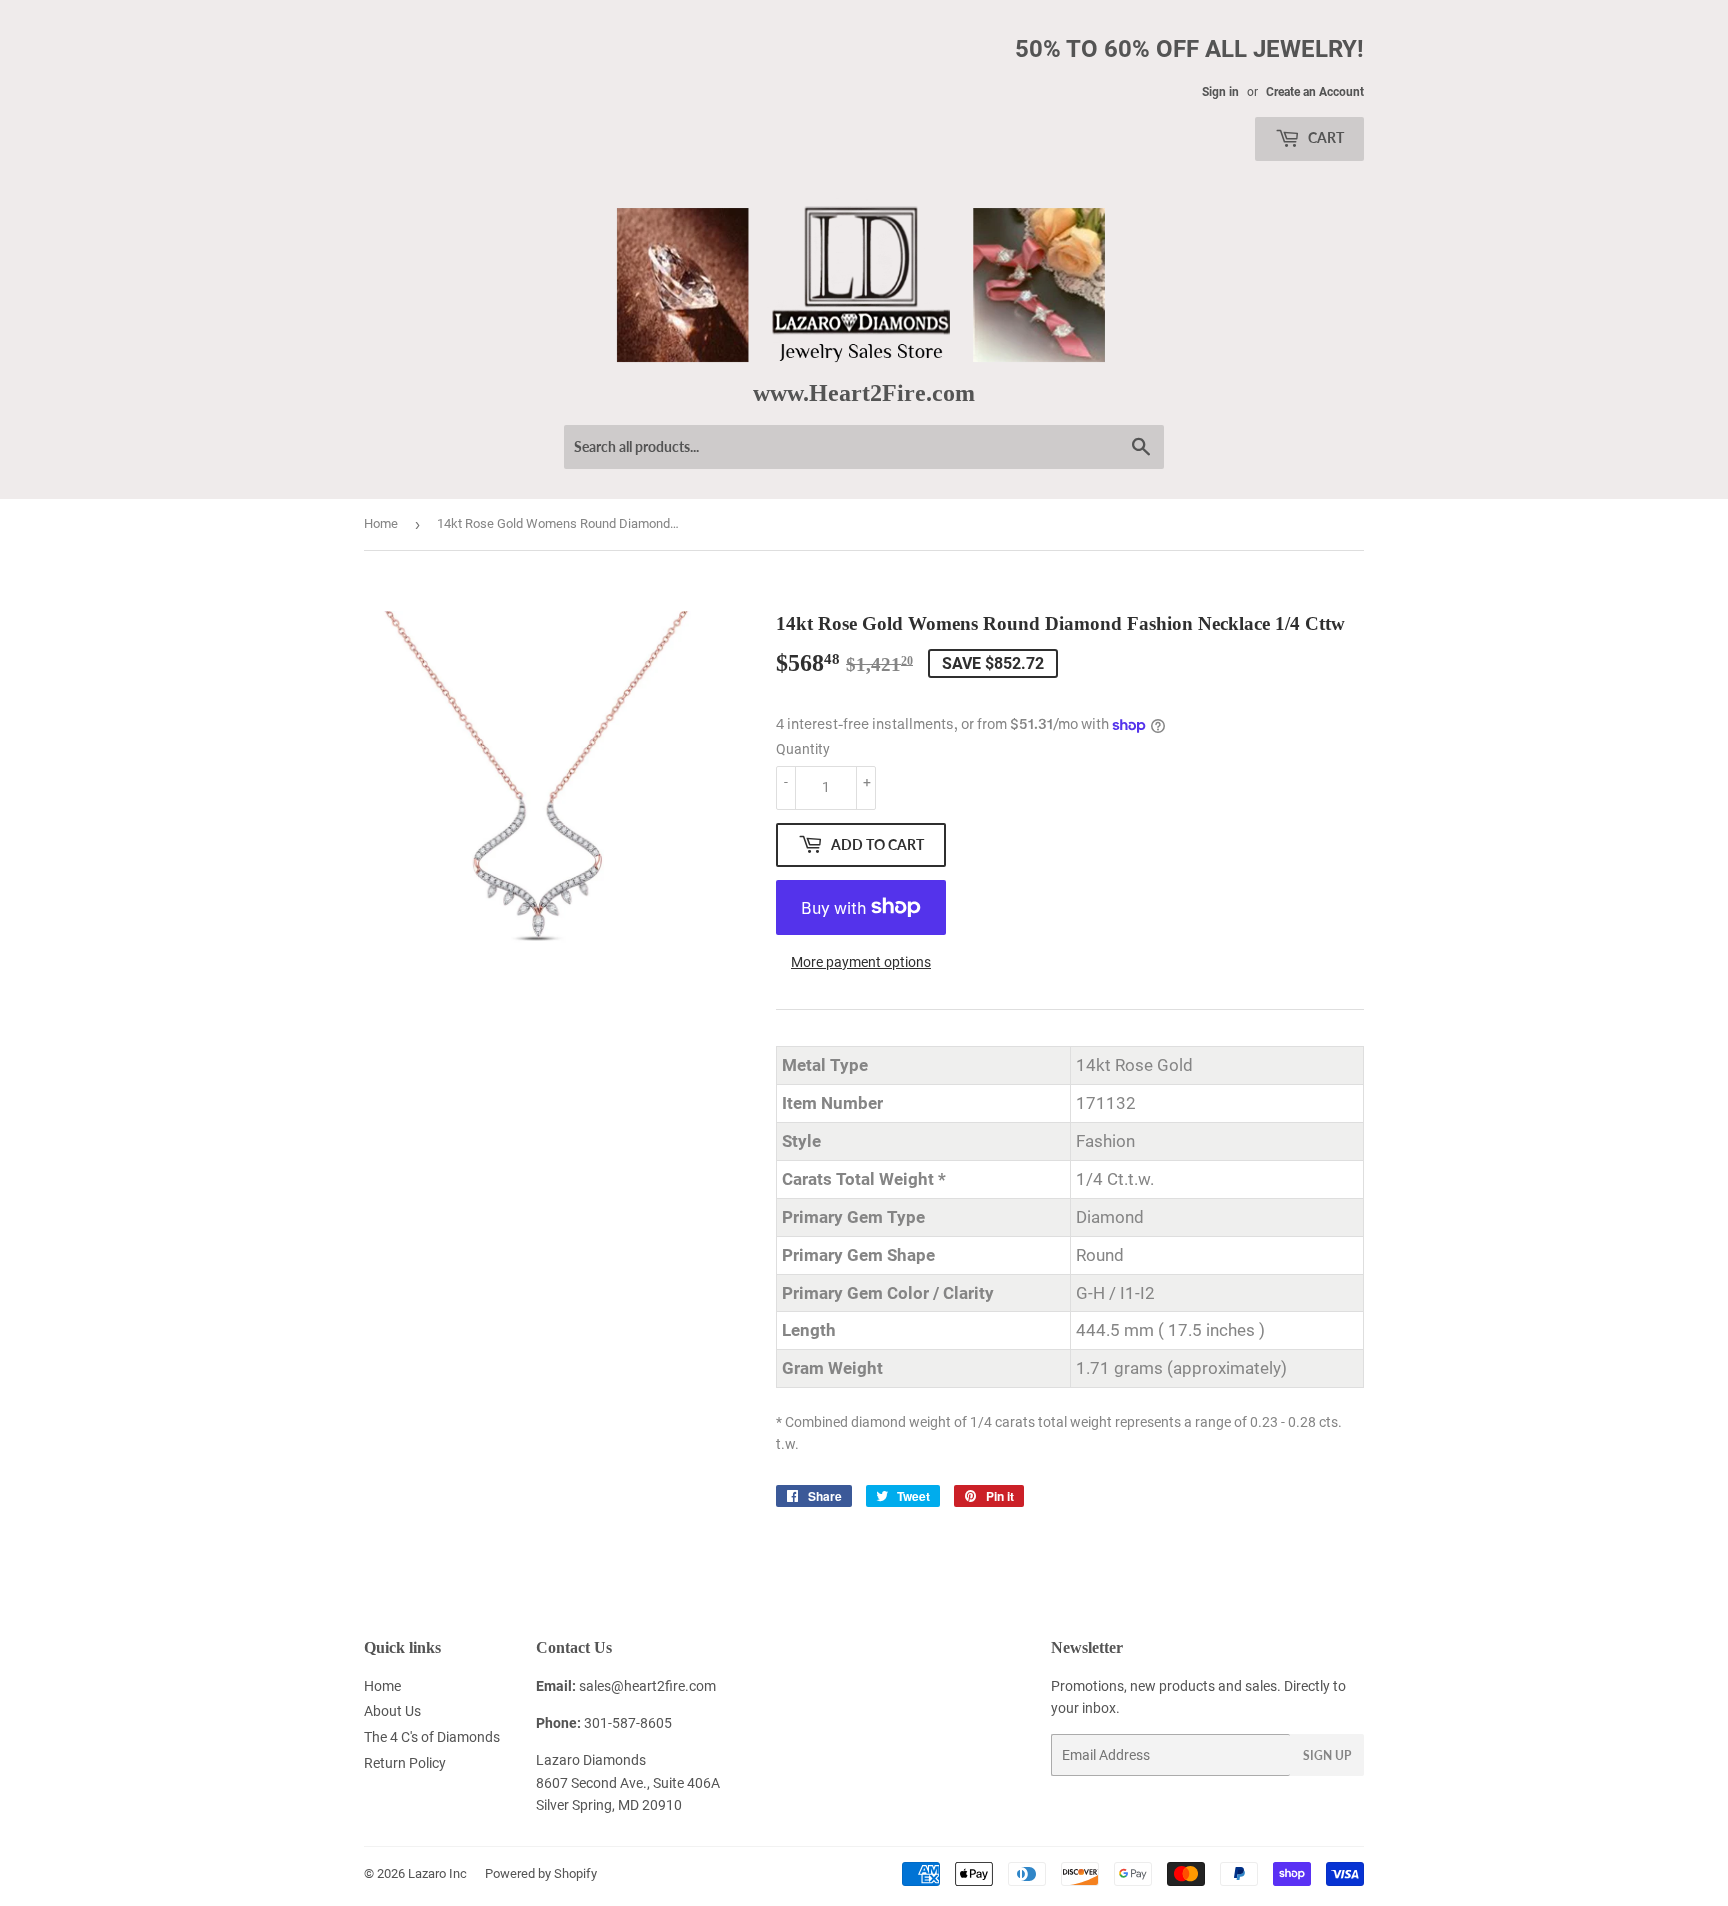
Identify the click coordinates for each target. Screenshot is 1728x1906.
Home (381, 523)
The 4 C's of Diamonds (432, 1737)
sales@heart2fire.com (647, 1686)
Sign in (1220, 92)
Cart (1324, 137)
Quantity (803, 749)
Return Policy (405, 1763)
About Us (392, 1711)
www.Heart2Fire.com (864, 392)
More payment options (861, 962)
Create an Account (1315, 92)
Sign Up (1327, 1755)
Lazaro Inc (437, 1873)
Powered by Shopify (541, 1873)
